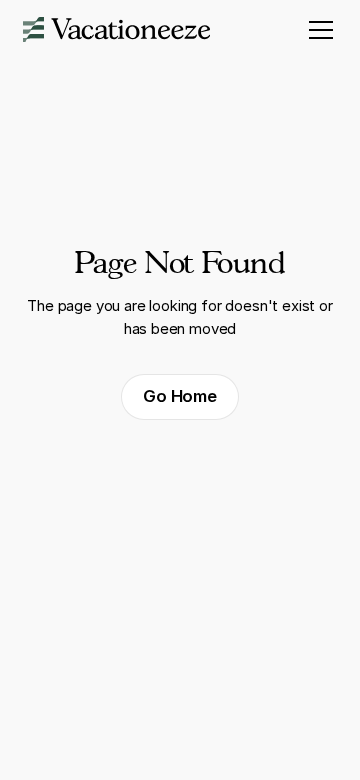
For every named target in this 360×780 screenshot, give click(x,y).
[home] (117, 30)
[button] (317, 30)
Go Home (180, 396)
